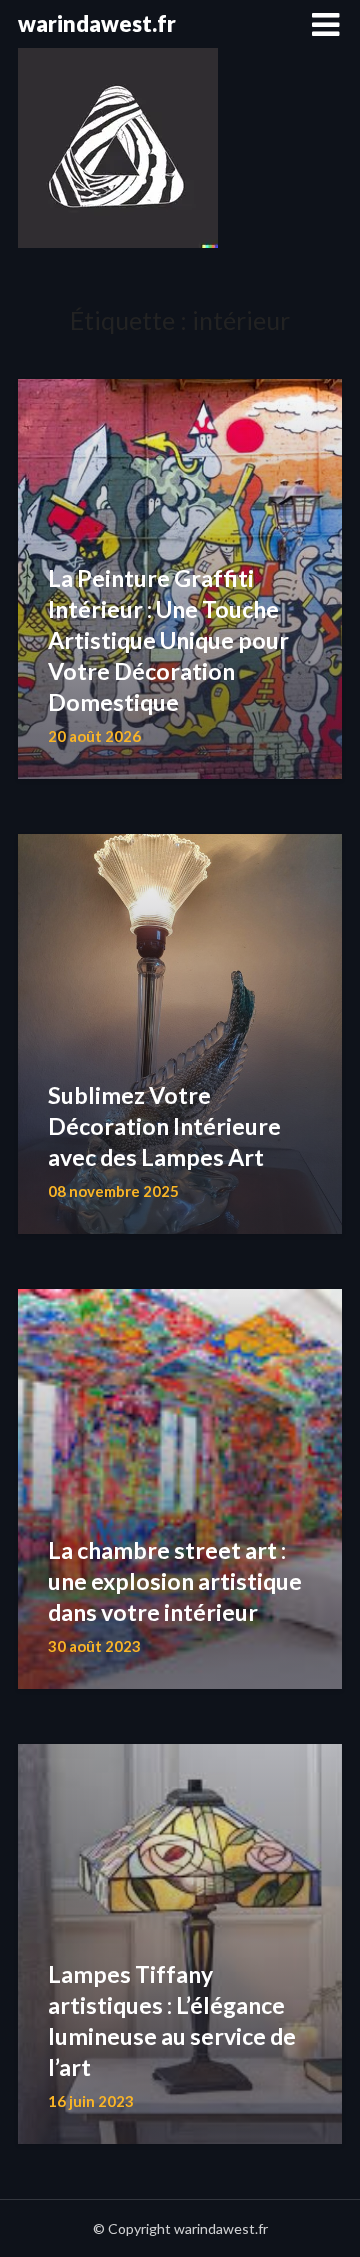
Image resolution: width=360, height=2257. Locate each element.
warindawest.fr (97, 23)
